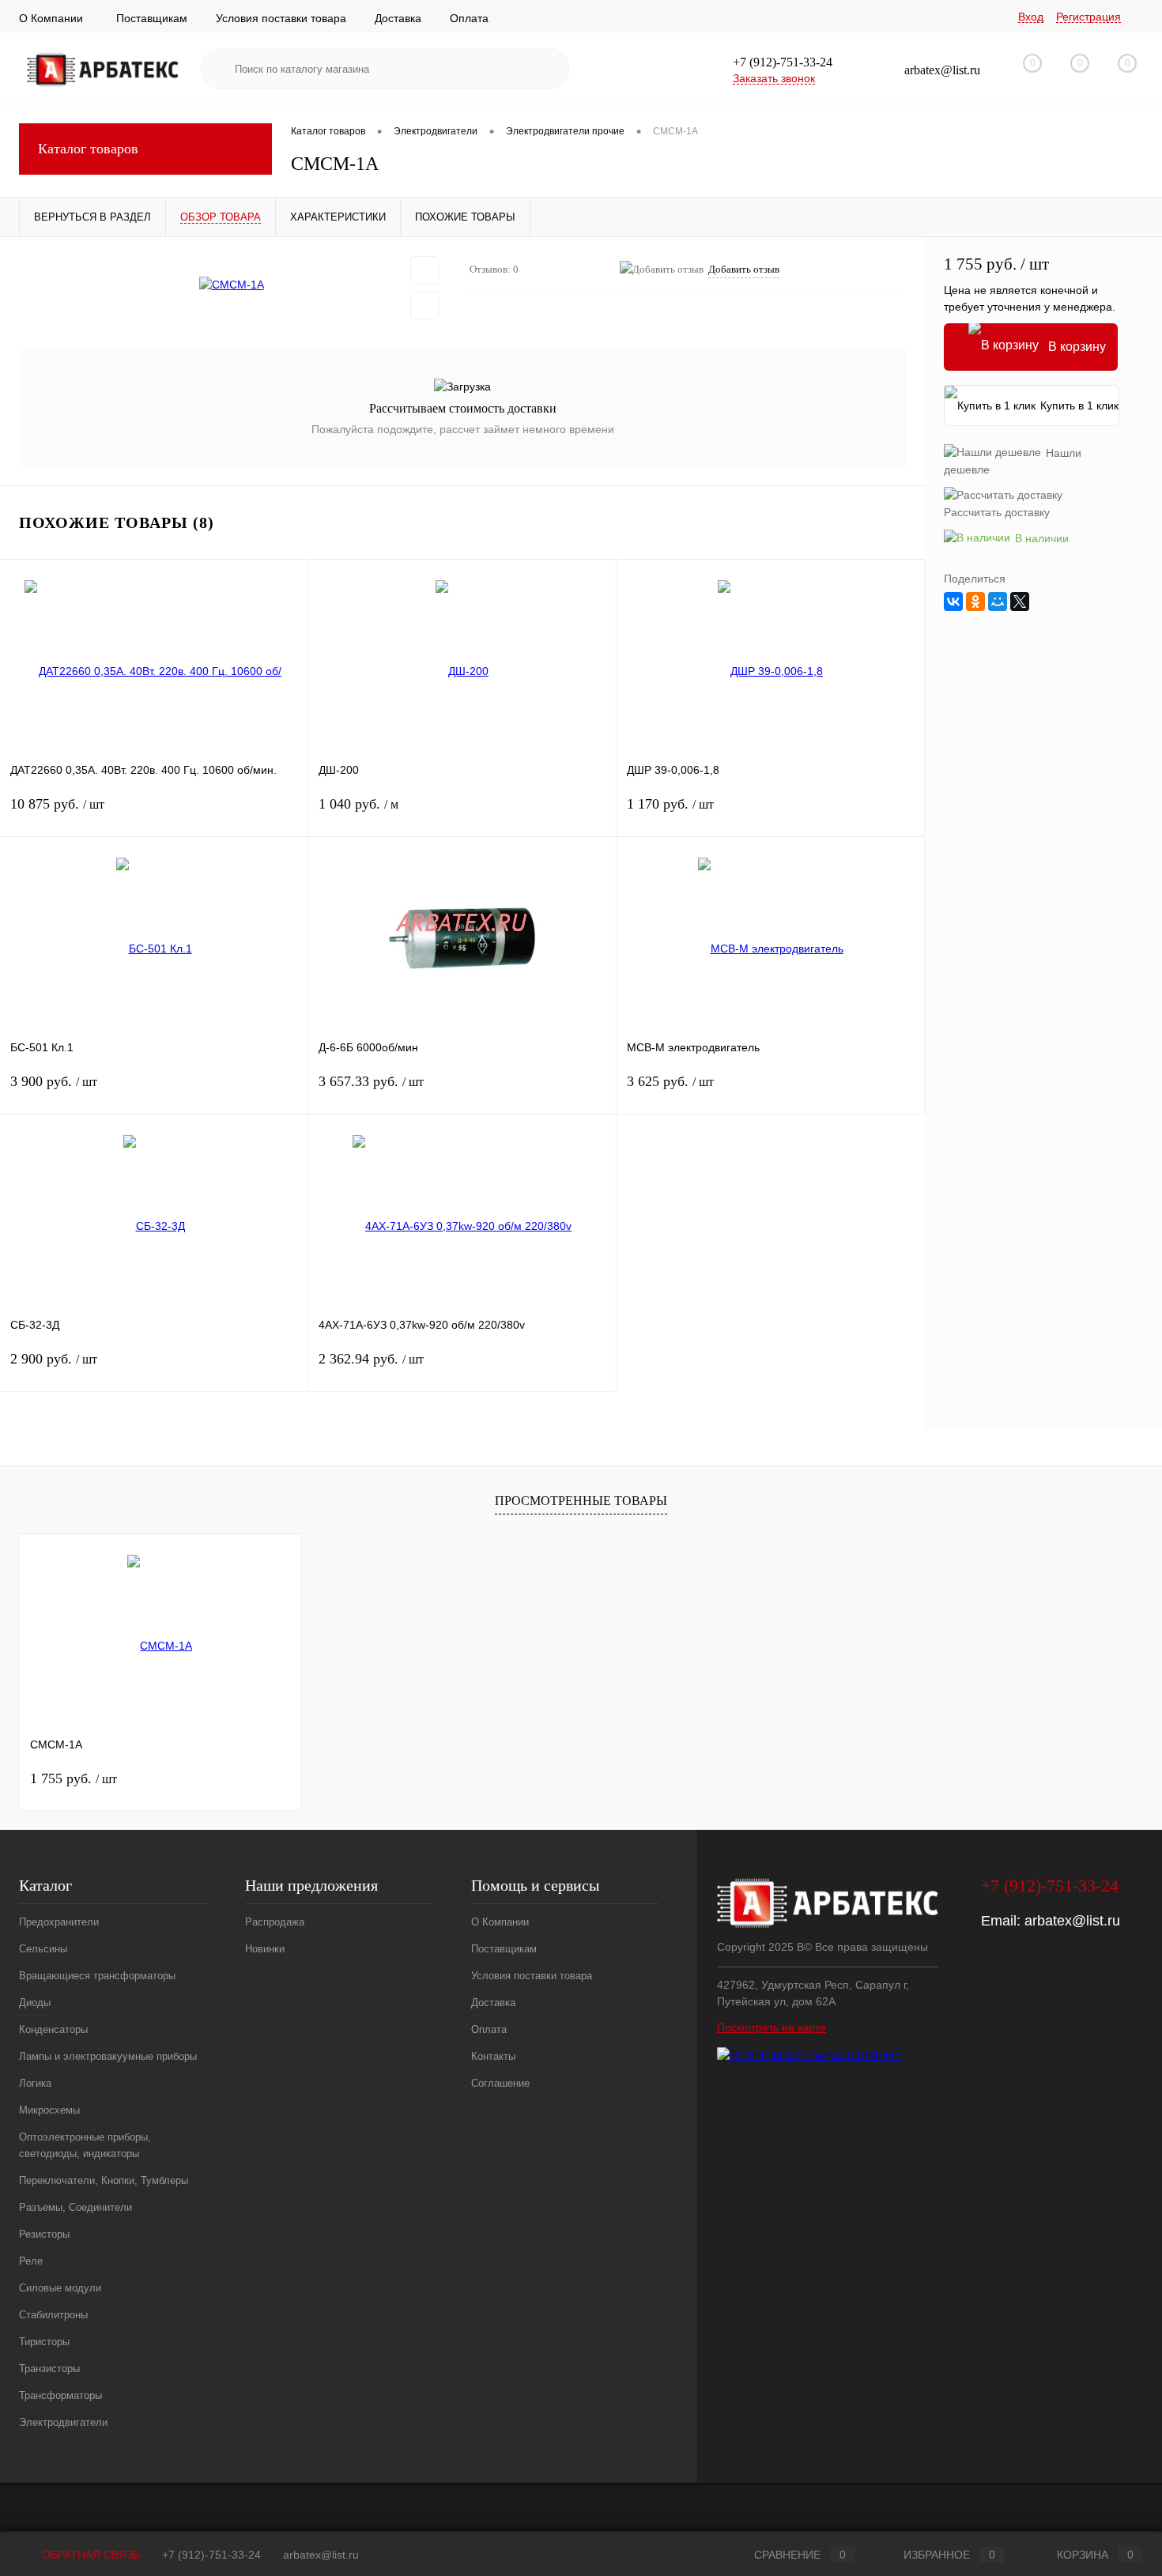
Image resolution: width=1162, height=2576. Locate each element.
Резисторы (44, 2234)
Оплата (469, 18)
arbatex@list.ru (1072, 1921)
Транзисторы (49, 2369)
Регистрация (1088, 17)
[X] (1020, 602)
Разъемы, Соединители (75, 2207)
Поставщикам (152, 18)
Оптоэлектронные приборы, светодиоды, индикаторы (85, 2145)
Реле (31, 2261)
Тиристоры (44, 2342)
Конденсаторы (53, 2029)
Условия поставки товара (281, 18)
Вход (1031, 17)
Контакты (493, 2056)
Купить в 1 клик (1079, 405)
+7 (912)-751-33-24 (211, 2555)
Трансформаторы (60, 2395)
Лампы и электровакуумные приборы (108, 2056)
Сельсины (43, 1949)
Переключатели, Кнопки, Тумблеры (104, 2180)
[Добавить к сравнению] (424, 305)
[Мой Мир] (998, 602)
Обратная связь (89, 2555)
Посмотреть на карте (772, 2027)
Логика (35, 2083)
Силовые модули (60, 2288)
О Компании (51, 18)
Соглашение (500, 2083)
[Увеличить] (231, 285)
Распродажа (275, 1922)
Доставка (398, 18)
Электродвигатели (63, 2422)
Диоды (35, 2003)
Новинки (265, 1949)
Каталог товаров (88, 149)
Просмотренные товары (581, 1501)
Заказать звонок (774, 78)
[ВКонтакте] (953, 602)
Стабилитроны (53, 2315)
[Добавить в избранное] (424, 270)
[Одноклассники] (975, 602)
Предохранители (59, 1922)
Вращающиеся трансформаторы (97, 1976)
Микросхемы (49, 2110)
